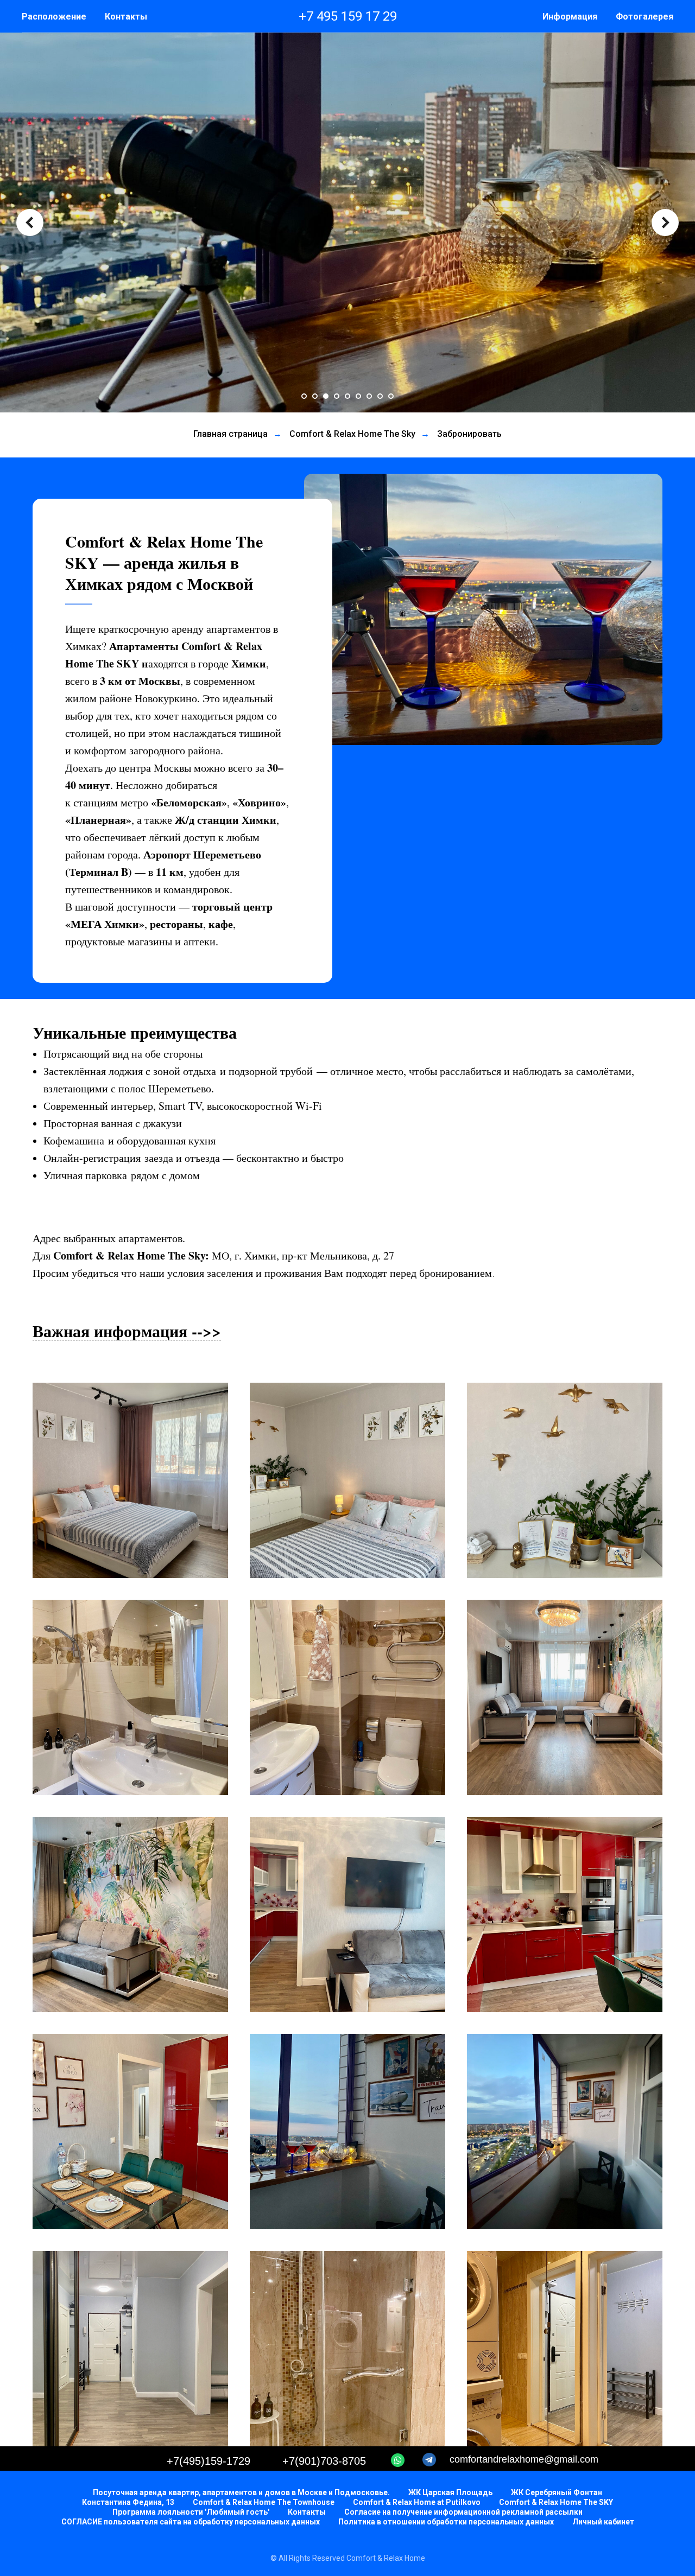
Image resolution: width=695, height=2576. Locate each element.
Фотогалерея (645, 17)
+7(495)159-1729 (208, 2461)
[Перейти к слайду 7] (369, 396)
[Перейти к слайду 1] (304, 396)
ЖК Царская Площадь (450, 2492)
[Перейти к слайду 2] (315, 396)
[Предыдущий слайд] (30, 222)
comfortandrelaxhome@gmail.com (524, 2459)
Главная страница (230, 434)
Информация (570, 17)
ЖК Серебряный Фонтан (557, 2492)
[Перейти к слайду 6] (358, 396)
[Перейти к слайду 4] (337, 396)
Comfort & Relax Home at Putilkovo (417, 2502)
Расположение (54, 17)
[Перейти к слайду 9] (391, 396)
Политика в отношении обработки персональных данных (446, 2522)
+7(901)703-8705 (324, 2461)
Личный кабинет (603, 2522)
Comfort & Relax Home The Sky (352, 434)
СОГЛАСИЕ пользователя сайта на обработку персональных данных (191, 2522)
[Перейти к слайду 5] (347, 396)
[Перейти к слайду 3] (326, 396)
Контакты (126, 17)
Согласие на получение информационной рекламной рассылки (463, 2512)
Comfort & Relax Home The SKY (556, 2502)
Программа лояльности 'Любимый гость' (191, 2512)
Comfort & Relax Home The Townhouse (264, 2502)
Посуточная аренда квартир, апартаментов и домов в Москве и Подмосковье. (241, 2492)
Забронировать (469, 434)
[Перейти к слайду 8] (380, 396)
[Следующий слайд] (665, 222)
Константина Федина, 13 (128, 2502)
